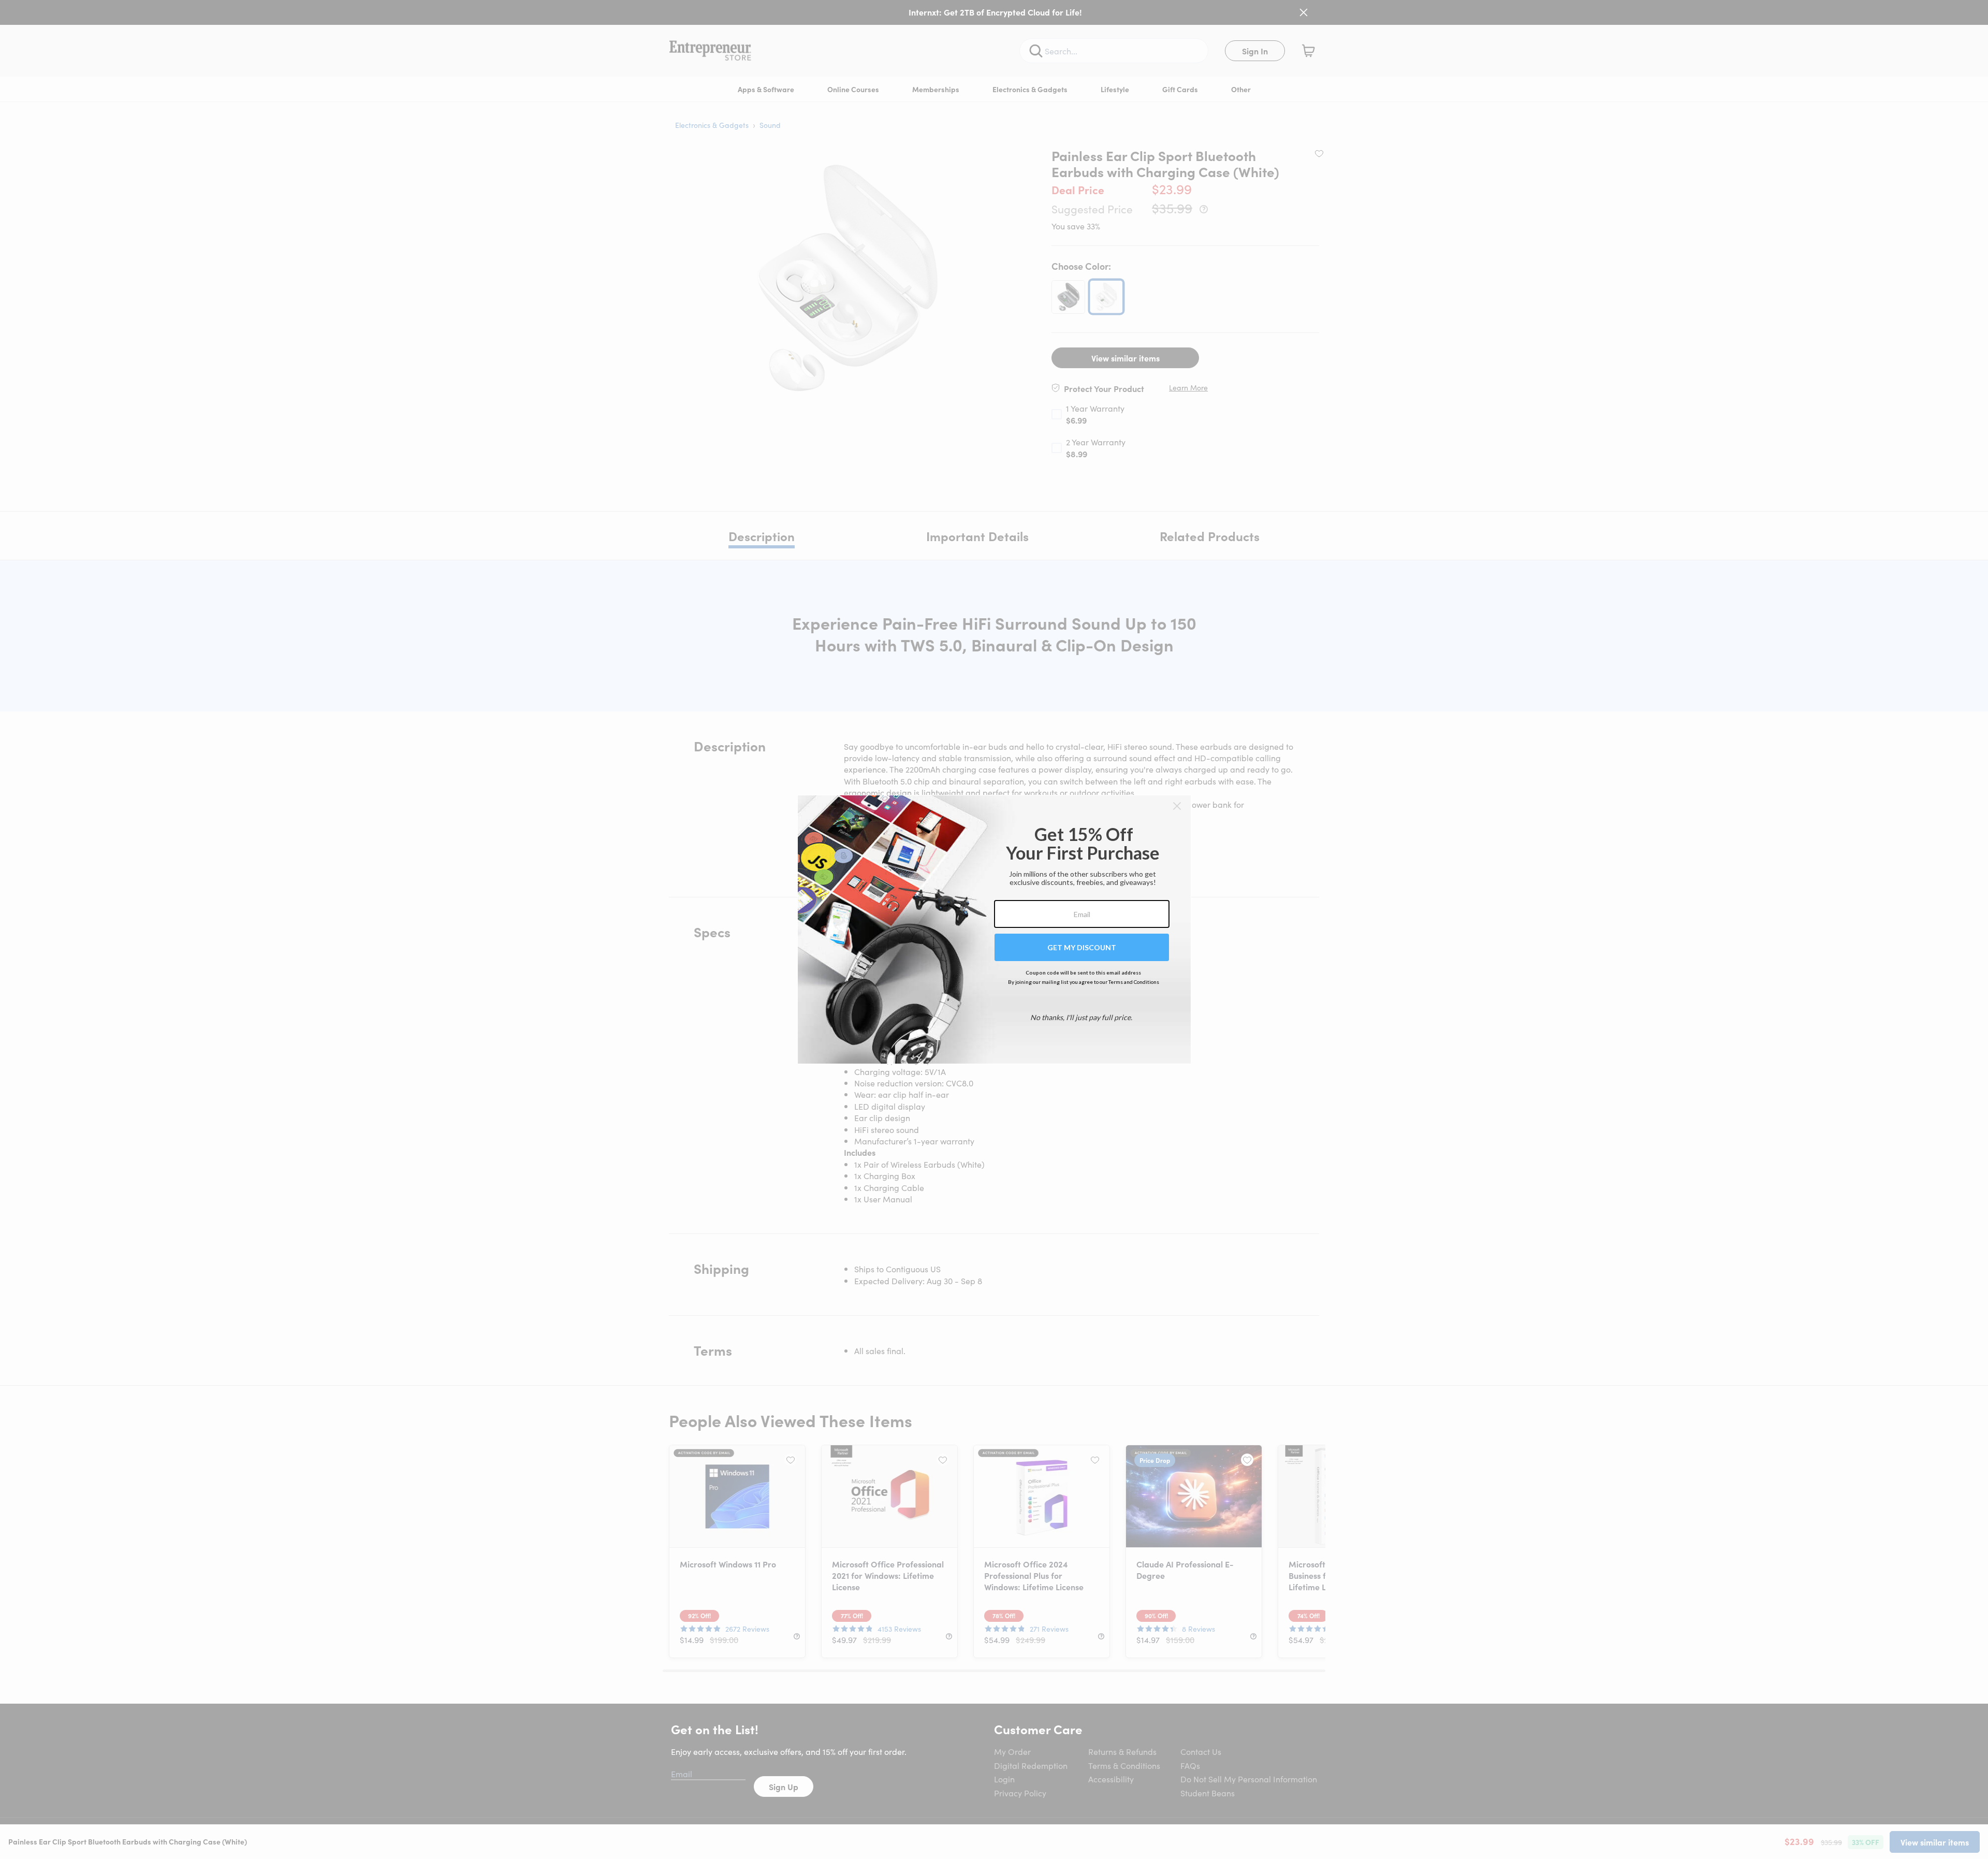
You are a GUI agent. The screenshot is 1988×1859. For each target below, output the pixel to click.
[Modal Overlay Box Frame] (994, 929)
